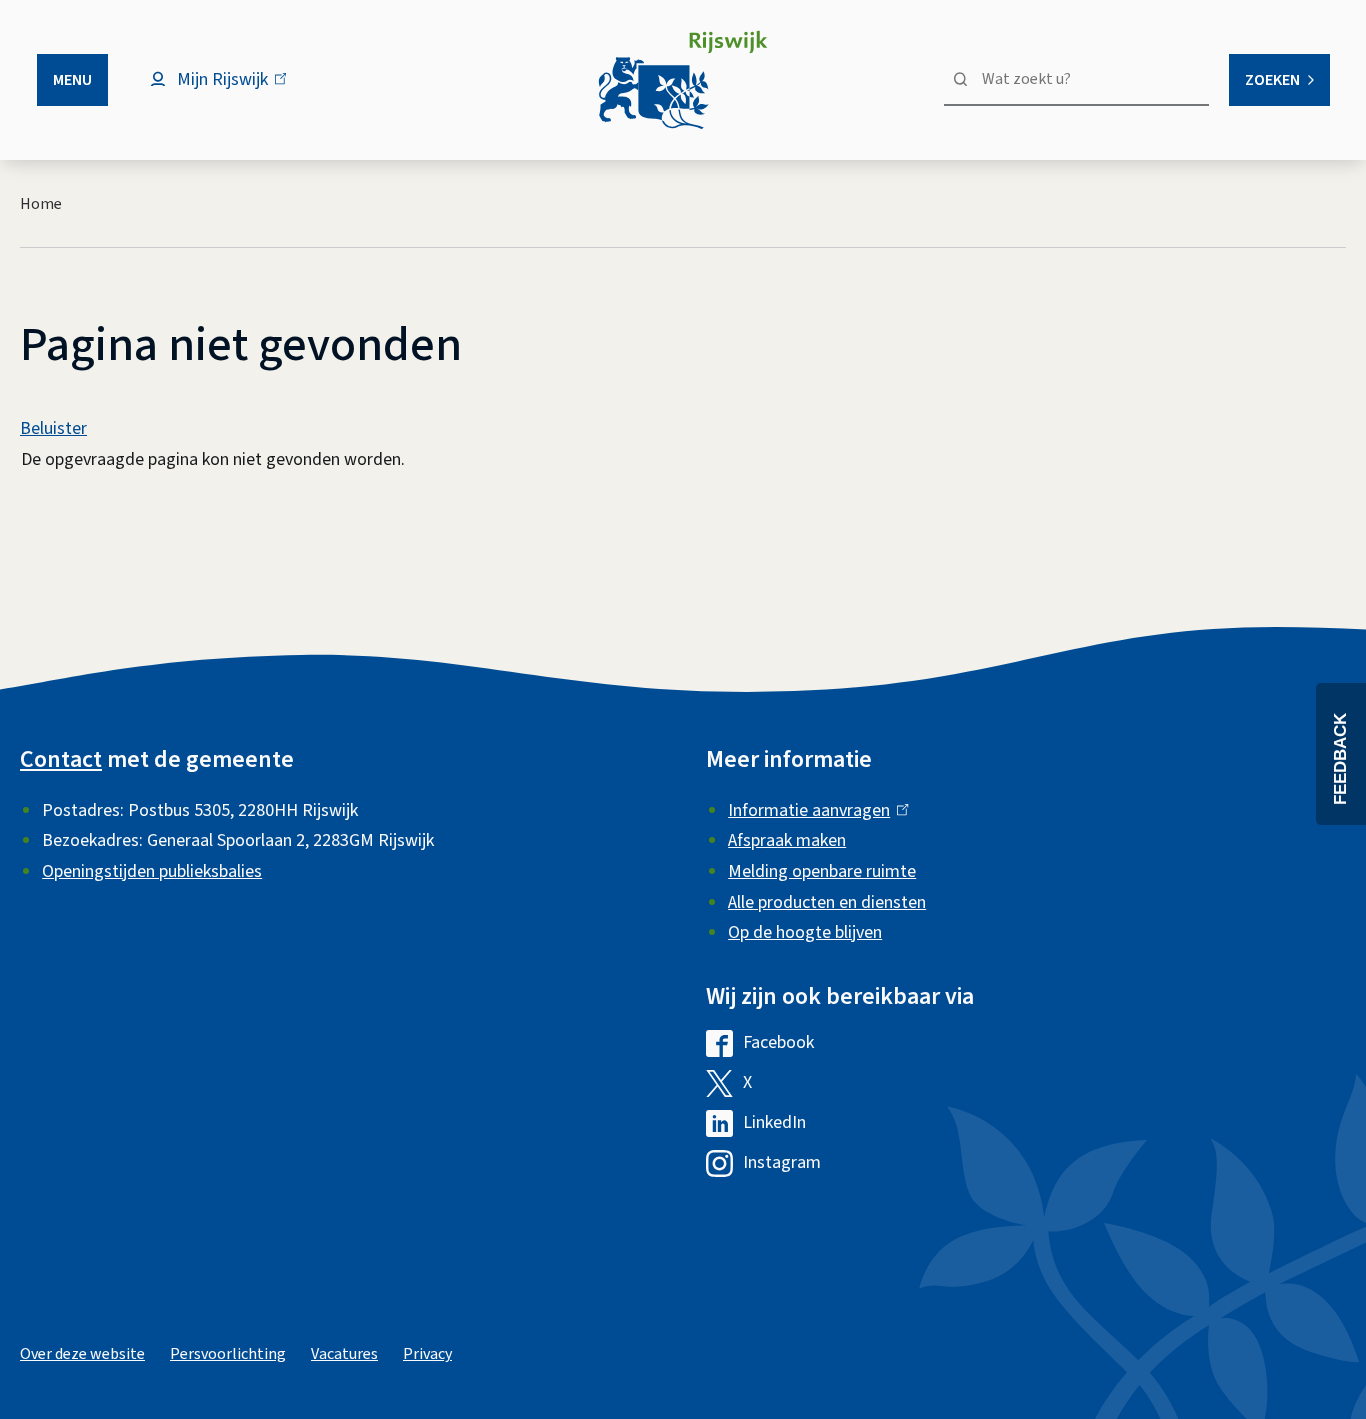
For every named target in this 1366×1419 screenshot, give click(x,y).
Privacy (427, 1354)
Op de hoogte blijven (805, 932)
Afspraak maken (787, 840)
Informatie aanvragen (813, 810)
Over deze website (82, 1354)
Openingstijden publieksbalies (152, 871)
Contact (61, 759)
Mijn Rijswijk (239, 89)
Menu (72, 80)
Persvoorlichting (228, 1354)
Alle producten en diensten (827, 902)
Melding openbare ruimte (822, 871)
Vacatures (344, 1354)
